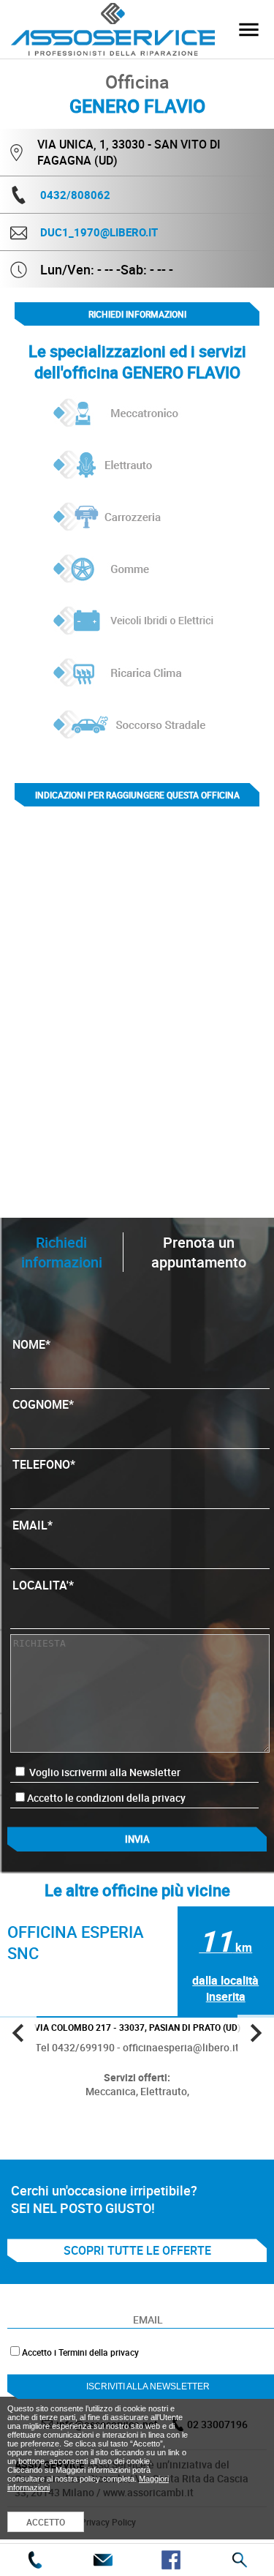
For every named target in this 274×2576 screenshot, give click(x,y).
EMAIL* (33, 1525)
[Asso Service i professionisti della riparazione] (248, 29)
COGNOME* (43, 1404)
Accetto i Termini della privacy (80, 2352)
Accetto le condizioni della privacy (106, 1798)
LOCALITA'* (43, 1585)
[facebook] (171, 2560)
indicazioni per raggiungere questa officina (137, 795)
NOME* (31, 1344)
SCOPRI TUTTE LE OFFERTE (137, 2250)
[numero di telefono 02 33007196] (34, 2560)
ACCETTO (46, 2522)
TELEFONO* (44, 1464)
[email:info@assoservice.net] (103, 2560)
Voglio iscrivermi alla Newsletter (104, 1772)
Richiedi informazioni (137, 314)
